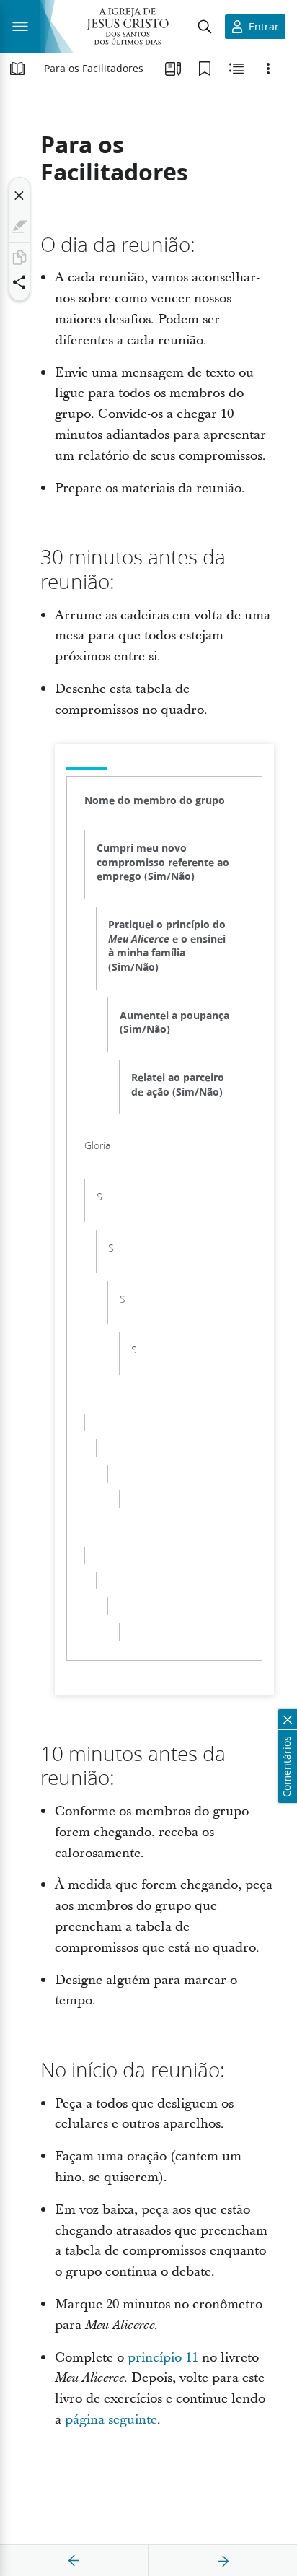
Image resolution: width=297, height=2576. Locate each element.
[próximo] (223, 2561)
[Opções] (268, 69)
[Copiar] (19, 258)
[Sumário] (17, 69)
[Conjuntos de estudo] (173, 69)
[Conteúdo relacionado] (236, 69)
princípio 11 (163, 2358)
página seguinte (111, 2420)
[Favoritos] (205, 69)
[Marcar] (19, 227)
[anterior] (74, 2561)
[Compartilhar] (19, 282)
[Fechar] (19, 196)
